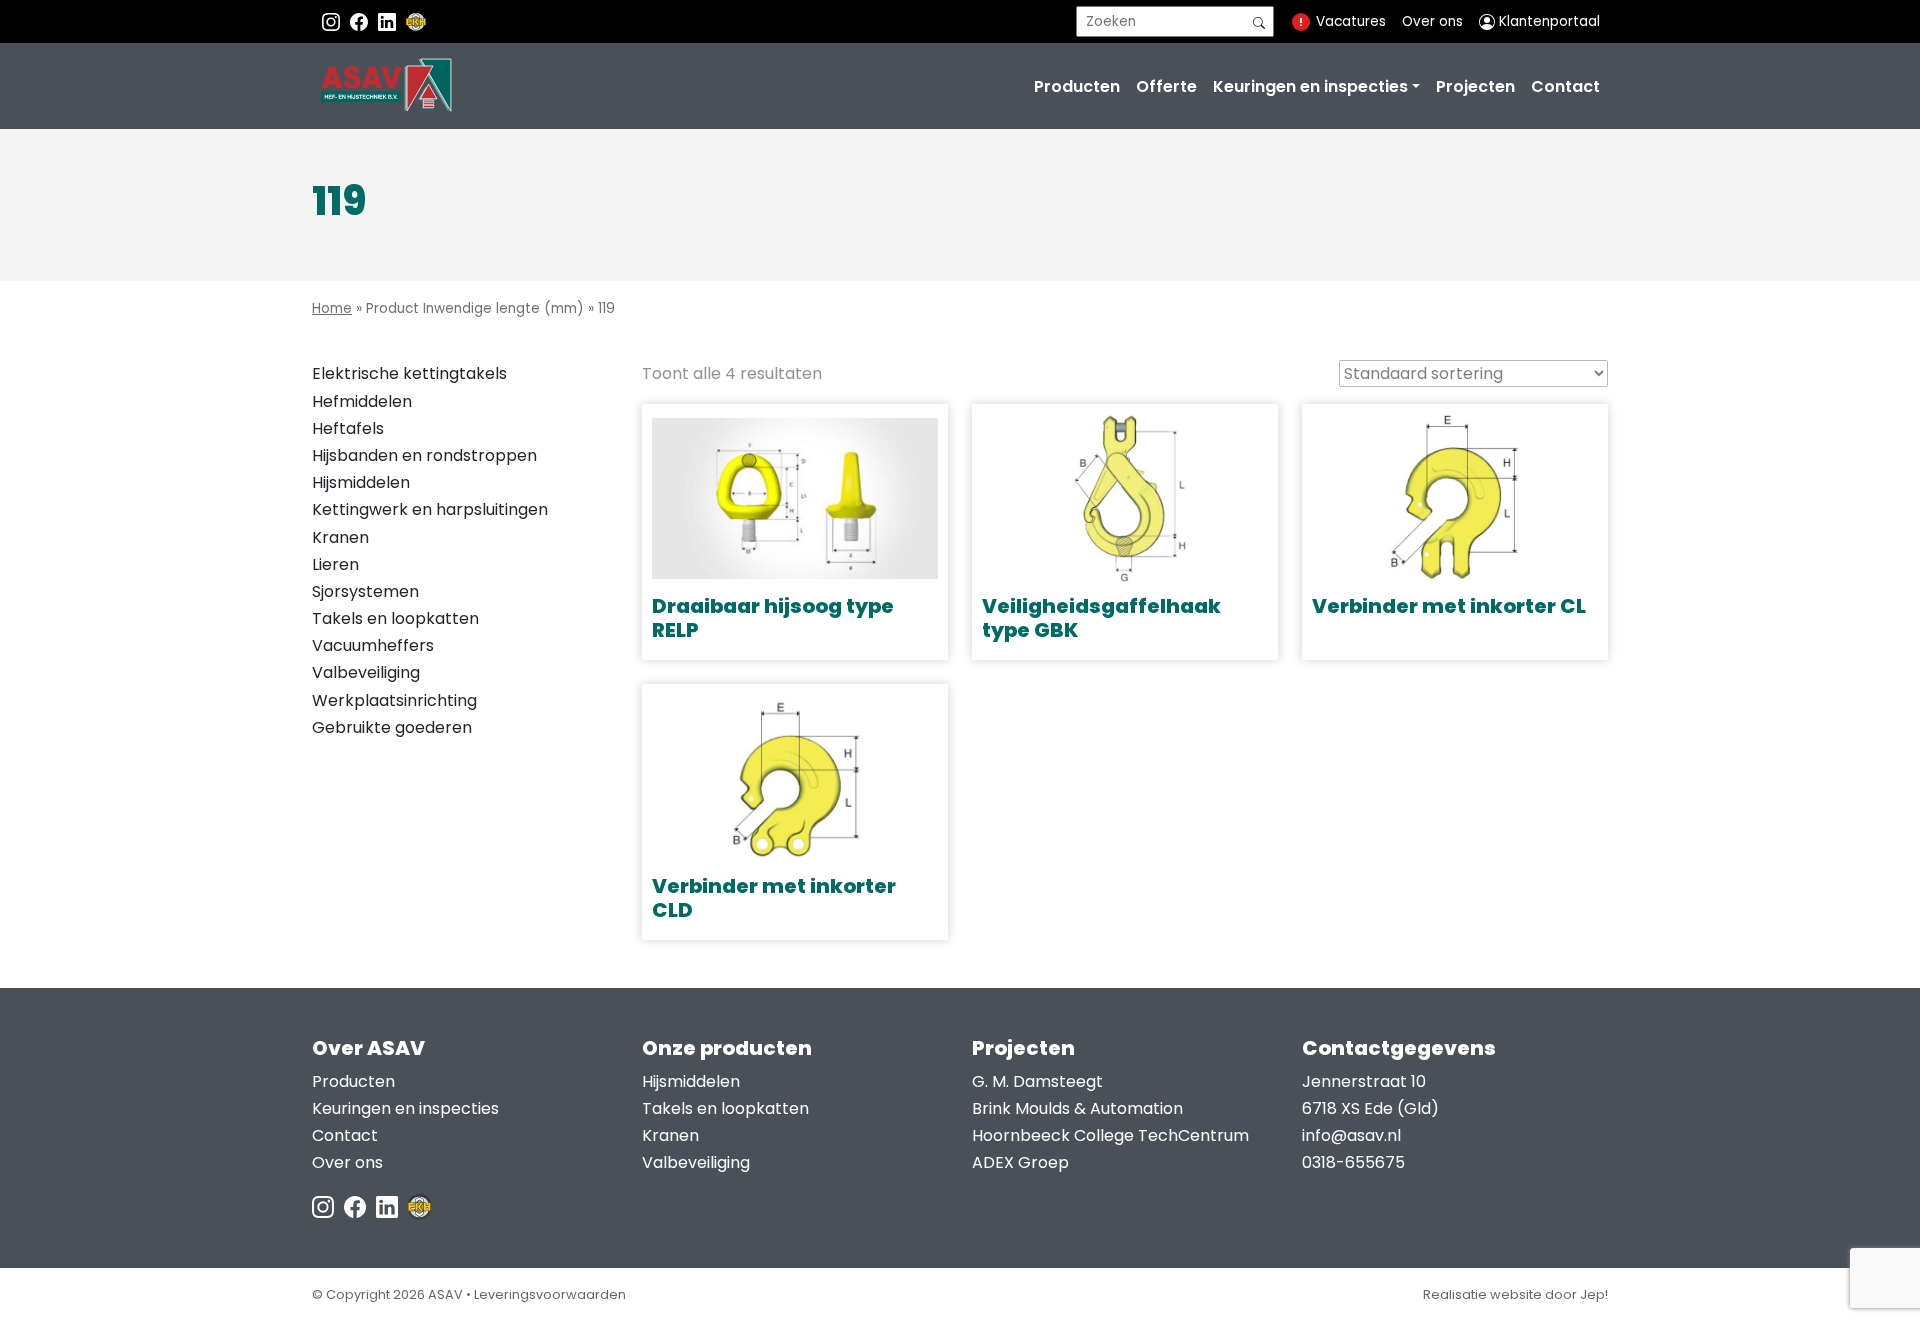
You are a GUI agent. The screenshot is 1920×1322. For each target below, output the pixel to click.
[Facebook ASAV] (361, 21)
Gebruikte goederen (392, 727)
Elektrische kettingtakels (409, 373)
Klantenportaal (1547, 21)
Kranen (340, 537)
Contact (1565, 86)
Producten (1077, 86)
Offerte (1166, 86)
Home (332, 308)
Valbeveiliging (366, 672)
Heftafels (348, 428)
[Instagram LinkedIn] (389, 21)
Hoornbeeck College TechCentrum (1110, 1135)
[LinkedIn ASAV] (389, 1205)
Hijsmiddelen (361, 482)
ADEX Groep (1020, 1162)
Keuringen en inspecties (1310, 86)
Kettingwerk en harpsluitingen (430, 509)
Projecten (1475, 86)
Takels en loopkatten (395, 618)
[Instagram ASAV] (333, 21)
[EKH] (416, 21)
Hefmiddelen (362, 401)
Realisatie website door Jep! (1515, 1294)
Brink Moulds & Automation (1077, 1108)
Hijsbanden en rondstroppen (424, 455)
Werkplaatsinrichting (394, 700)
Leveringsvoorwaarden (550, 1294)
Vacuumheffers (373, 645)
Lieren (335, 564)
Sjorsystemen (365, 591)
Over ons (1432, 21)
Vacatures (1351, 21)
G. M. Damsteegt (1037, 1081)
